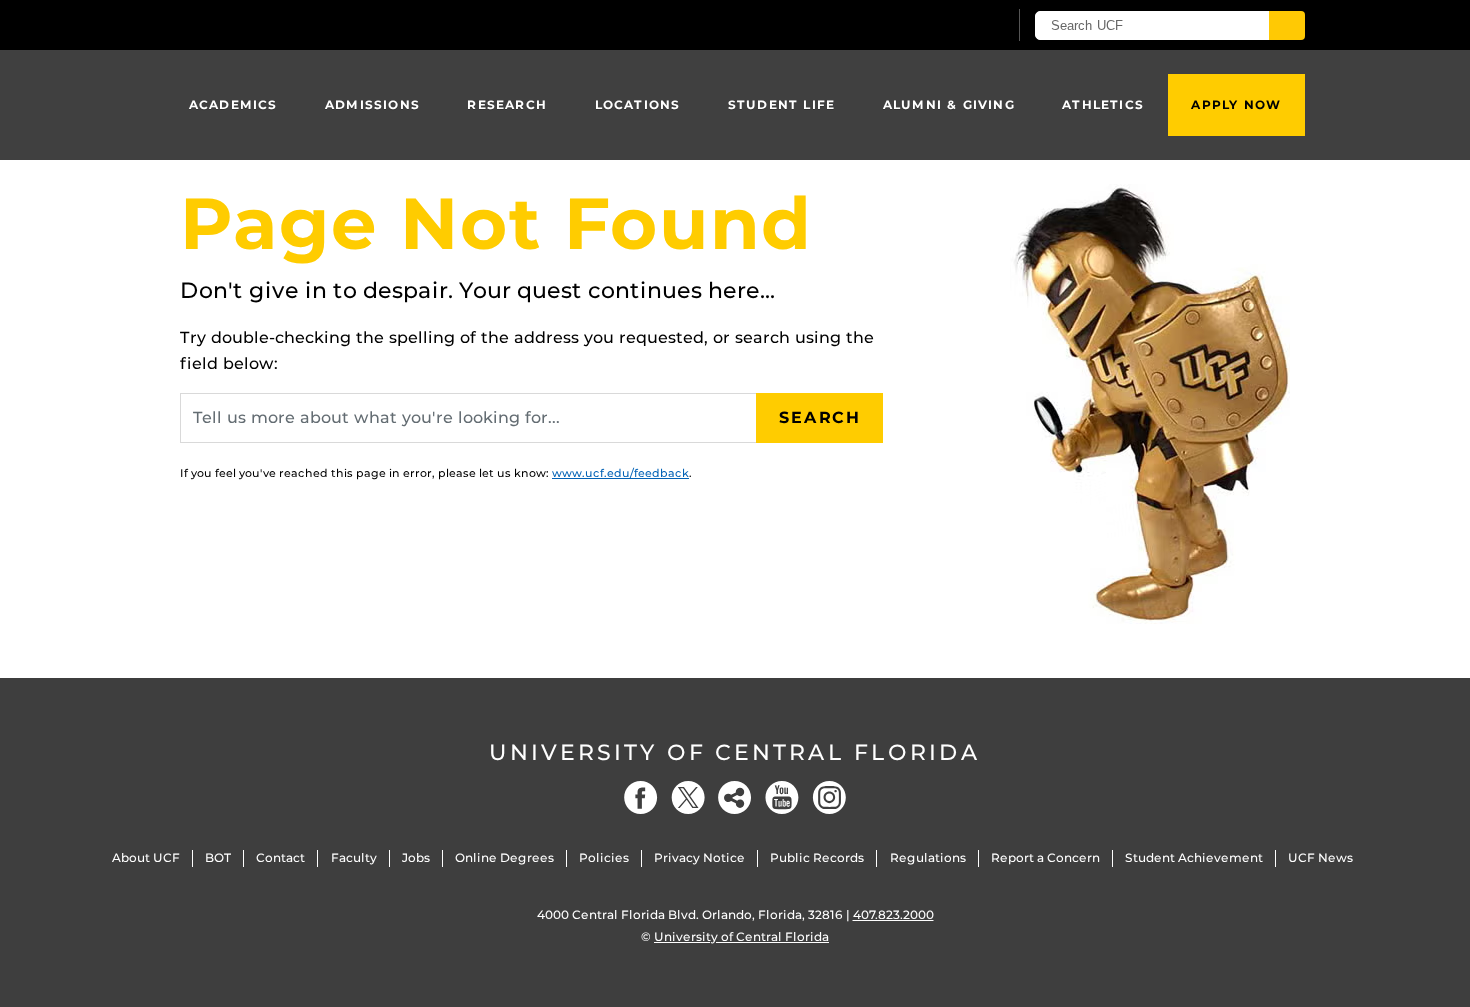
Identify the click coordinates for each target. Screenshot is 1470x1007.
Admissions (372, 104)
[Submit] (1287, 25)
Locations (638, 104)
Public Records (817, 857)
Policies (604, 857)
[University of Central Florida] (326, 24)
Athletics (1103, 104)
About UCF (146, 857)
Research (507, 104)
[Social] (735, 797)
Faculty (354, 857)
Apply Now (1236, 104)
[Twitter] (688, 797)
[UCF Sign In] (942, 26)
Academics (233, 104)
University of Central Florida (735, 752)
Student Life (781, 104)
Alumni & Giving (949, 104)
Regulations (928, 857)
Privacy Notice (699, 857)
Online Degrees (504, 857)
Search (820, 417)
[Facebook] (641, 797)
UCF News (1320, 857)
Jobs (416, 857)
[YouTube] (782, 797)
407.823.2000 (893, 914)
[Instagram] (829, 797)
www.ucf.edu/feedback (620, 473)
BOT (218, 857)
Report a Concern (1045, 857)
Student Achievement (1194, 857)
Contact (280, 857)
